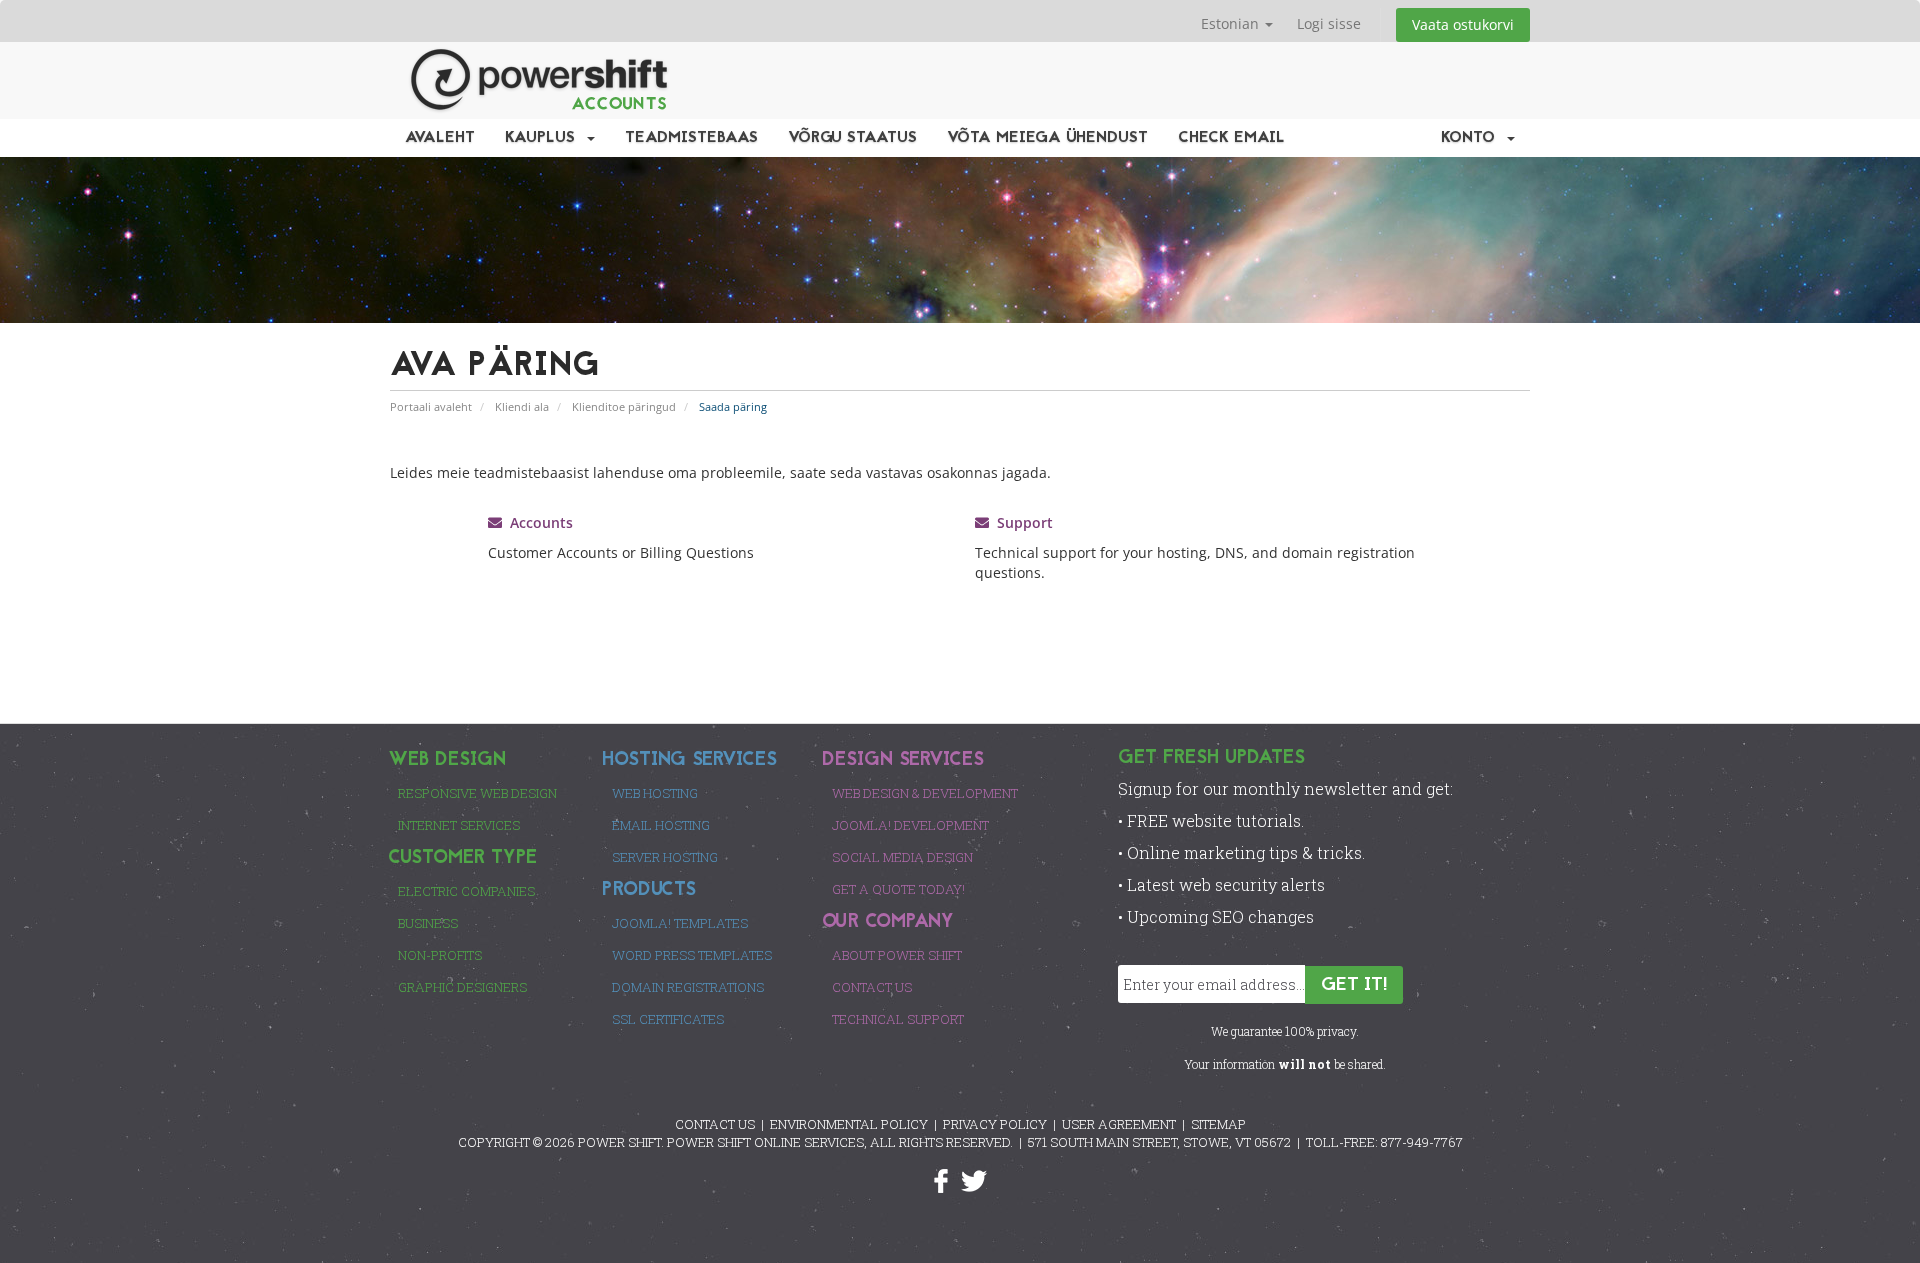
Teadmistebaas (691, 138)
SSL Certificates (668, 1019)
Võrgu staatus (852, 138)
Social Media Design (902, 857)
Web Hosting (655, 793)
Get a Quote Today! (898, 889)
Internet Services (459, 825)
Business (428, 923)
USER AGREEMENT (1119, 1124)
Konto (1473, 138)
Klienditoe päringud (624, 406)
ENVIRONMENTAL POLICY (849, 1124)
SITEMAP (1218, 1124)
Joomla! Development (910, 825)
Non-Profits (440, 955)
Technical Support (898, 1019)
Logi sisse (1329, 23)
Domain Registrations (688, 987)
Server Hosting (665, 857)
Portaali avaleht (431, 406)
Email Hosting (661, 825)
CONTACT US (715, 1124)
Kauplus (545, 138)
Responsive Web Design (477, 793)
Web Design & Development (925, 793)
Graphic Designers (462, 987)
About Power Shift (897, 955)
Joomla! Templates (680, 923)
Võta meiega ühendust (1047, 138)
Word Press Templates (692, 955)
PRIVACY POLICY (995, 1124)
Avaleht (440, 138)
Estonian (1232, 23)
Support (1021, 522)
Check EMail (1231, 138)
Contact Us (872, 987)
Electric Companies (466, 891)
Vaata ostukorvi (1463, 24)
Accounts (537, 522)
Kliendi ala (522, 406)
